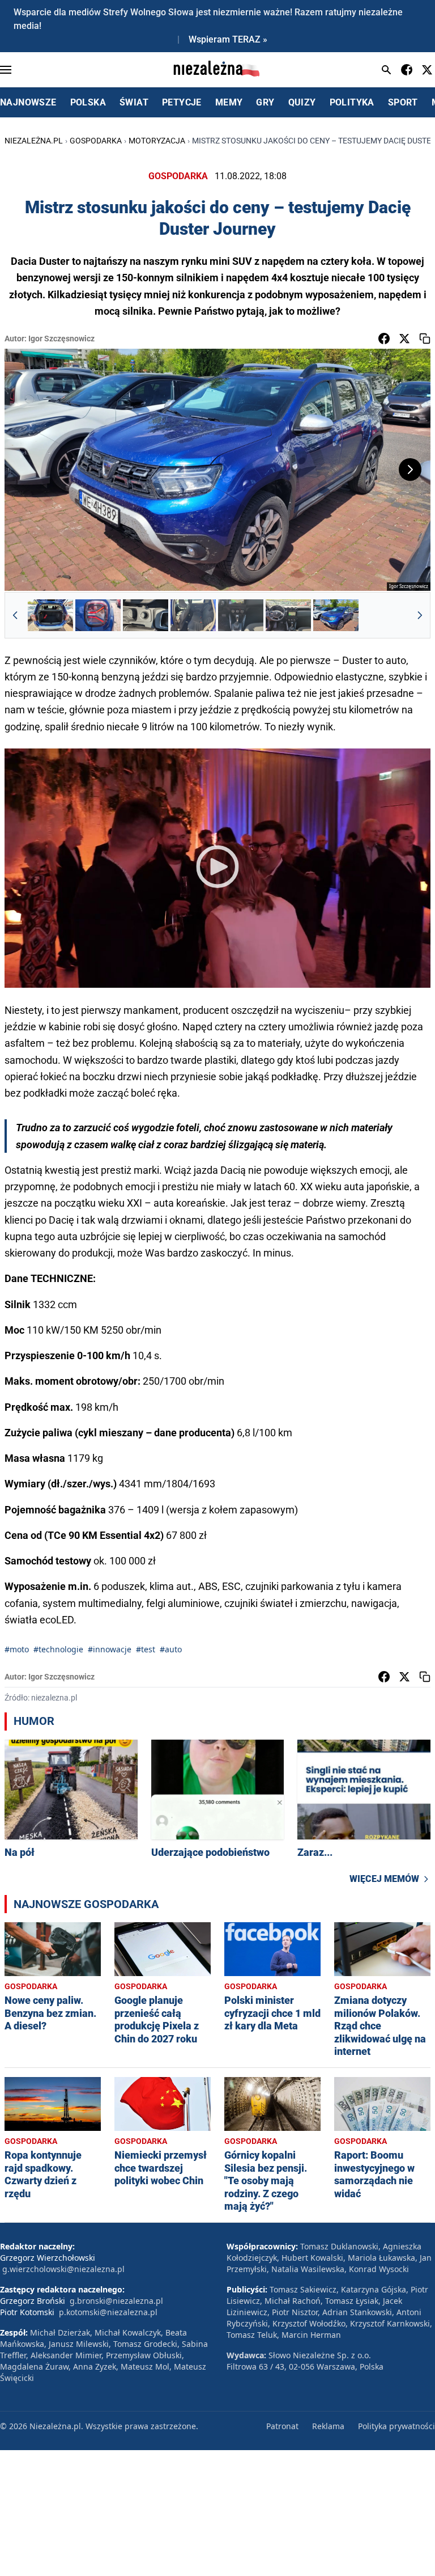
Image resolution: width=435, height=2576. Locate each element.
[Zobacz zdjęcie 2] (98, 615)
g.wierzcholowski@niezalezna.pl (63, 2269)
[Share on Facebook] (384, 339)
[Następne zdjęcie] (410, 469)
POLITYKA (352, 102)
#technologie (58, 1649)
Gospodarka (96, 141)
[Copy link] (425, 339)
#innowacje (110, 1649)
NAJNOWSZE (28, 102)
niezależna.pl (34, 141)
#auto (171, 1649)
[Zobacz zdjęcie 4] (193, 615)
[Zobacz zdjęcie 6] (288, 615)
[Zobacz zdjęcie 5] (241, 615)
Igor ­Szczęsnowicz (61, 339)
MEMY (229, 102)
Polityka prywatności (396, 2426)
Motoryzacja (157, 141)
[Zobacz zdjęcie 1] (50, 615)
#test (146, 1649)
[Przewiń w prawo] (420, 615)
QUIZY (302, 102)
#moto (17, 1649)
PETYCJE (182, 102)
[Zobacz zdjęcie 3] (146, 615)
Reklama (328, 2426)
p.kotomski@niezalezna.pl (108, 2312)
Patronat (282, 2426)
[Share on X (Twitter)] (404, 339)
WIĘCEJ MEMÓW (384, 1879)
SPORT (403, 102)
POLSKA (88, 102)
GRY (265, 102)
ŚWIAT (134, 102)
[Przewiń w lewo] (15, 615)
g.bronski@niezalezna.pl (116, 2301)
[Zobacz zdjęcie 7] (336, 615)
